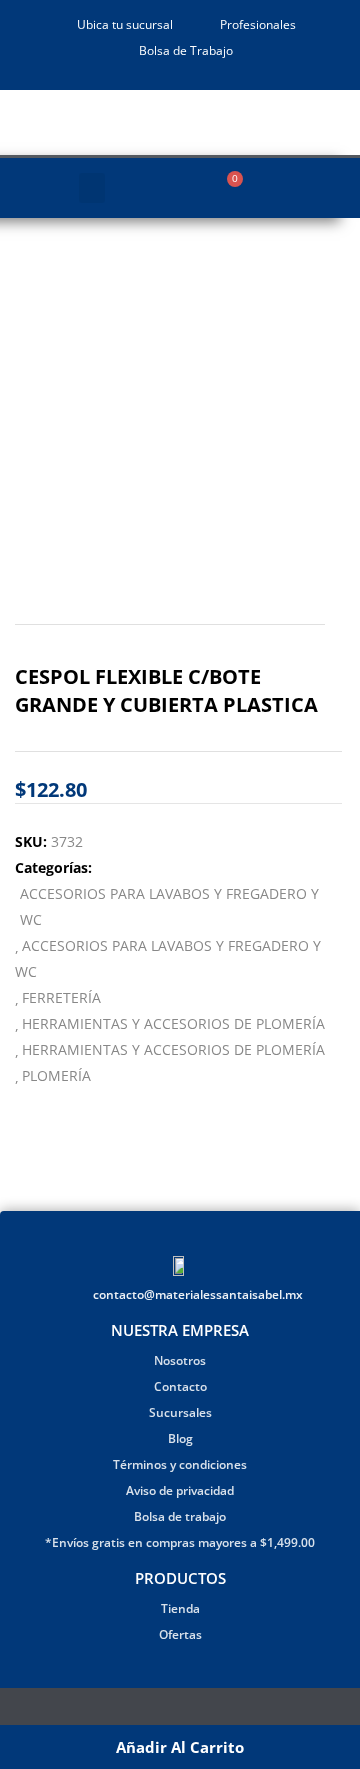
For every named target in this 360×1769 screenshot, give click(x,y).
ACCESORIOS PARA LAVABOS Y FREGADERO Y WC (169, 906)
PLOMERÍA (56, 1075)
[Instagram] (192, 1710)
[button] (92, 188)
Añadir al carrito (180, 1747)
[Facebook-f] (167, 1710)
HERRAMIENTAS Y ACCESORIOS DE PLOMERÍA (173, 1023)
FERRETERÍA (61, 997)
